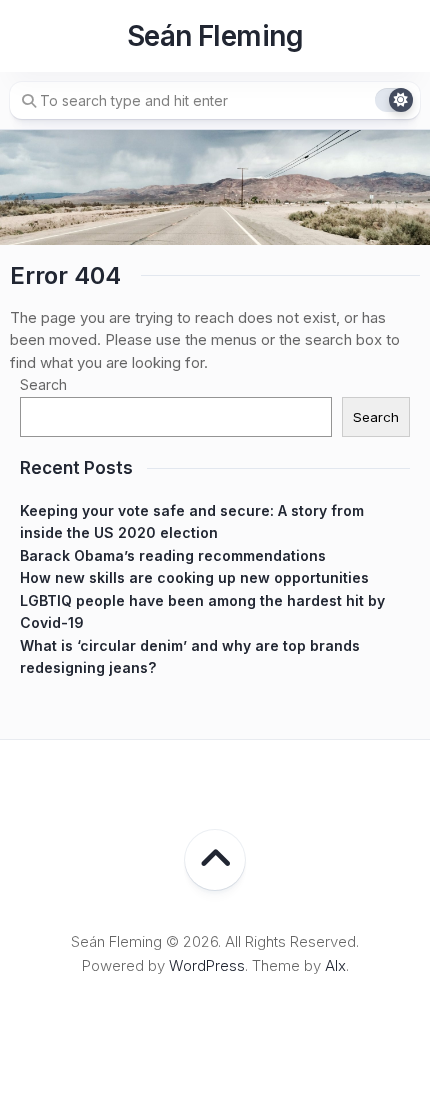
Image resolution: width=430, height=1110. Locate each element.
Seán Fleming (215, 36)
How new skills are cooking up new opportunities (194, 577)
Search (43, 384)
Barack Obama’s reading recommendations (173, 555)
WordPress (207, 965)
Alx (335, 965)
